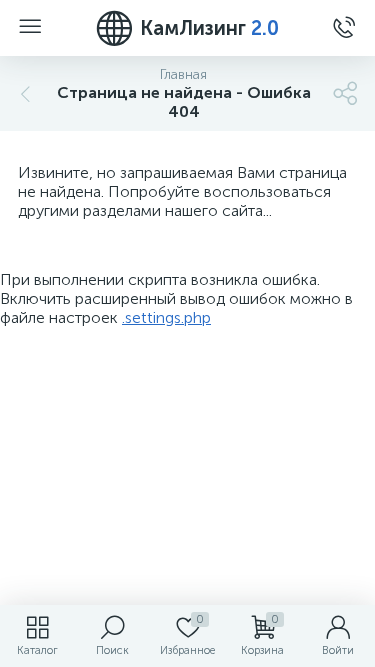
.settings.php (166, 317)
